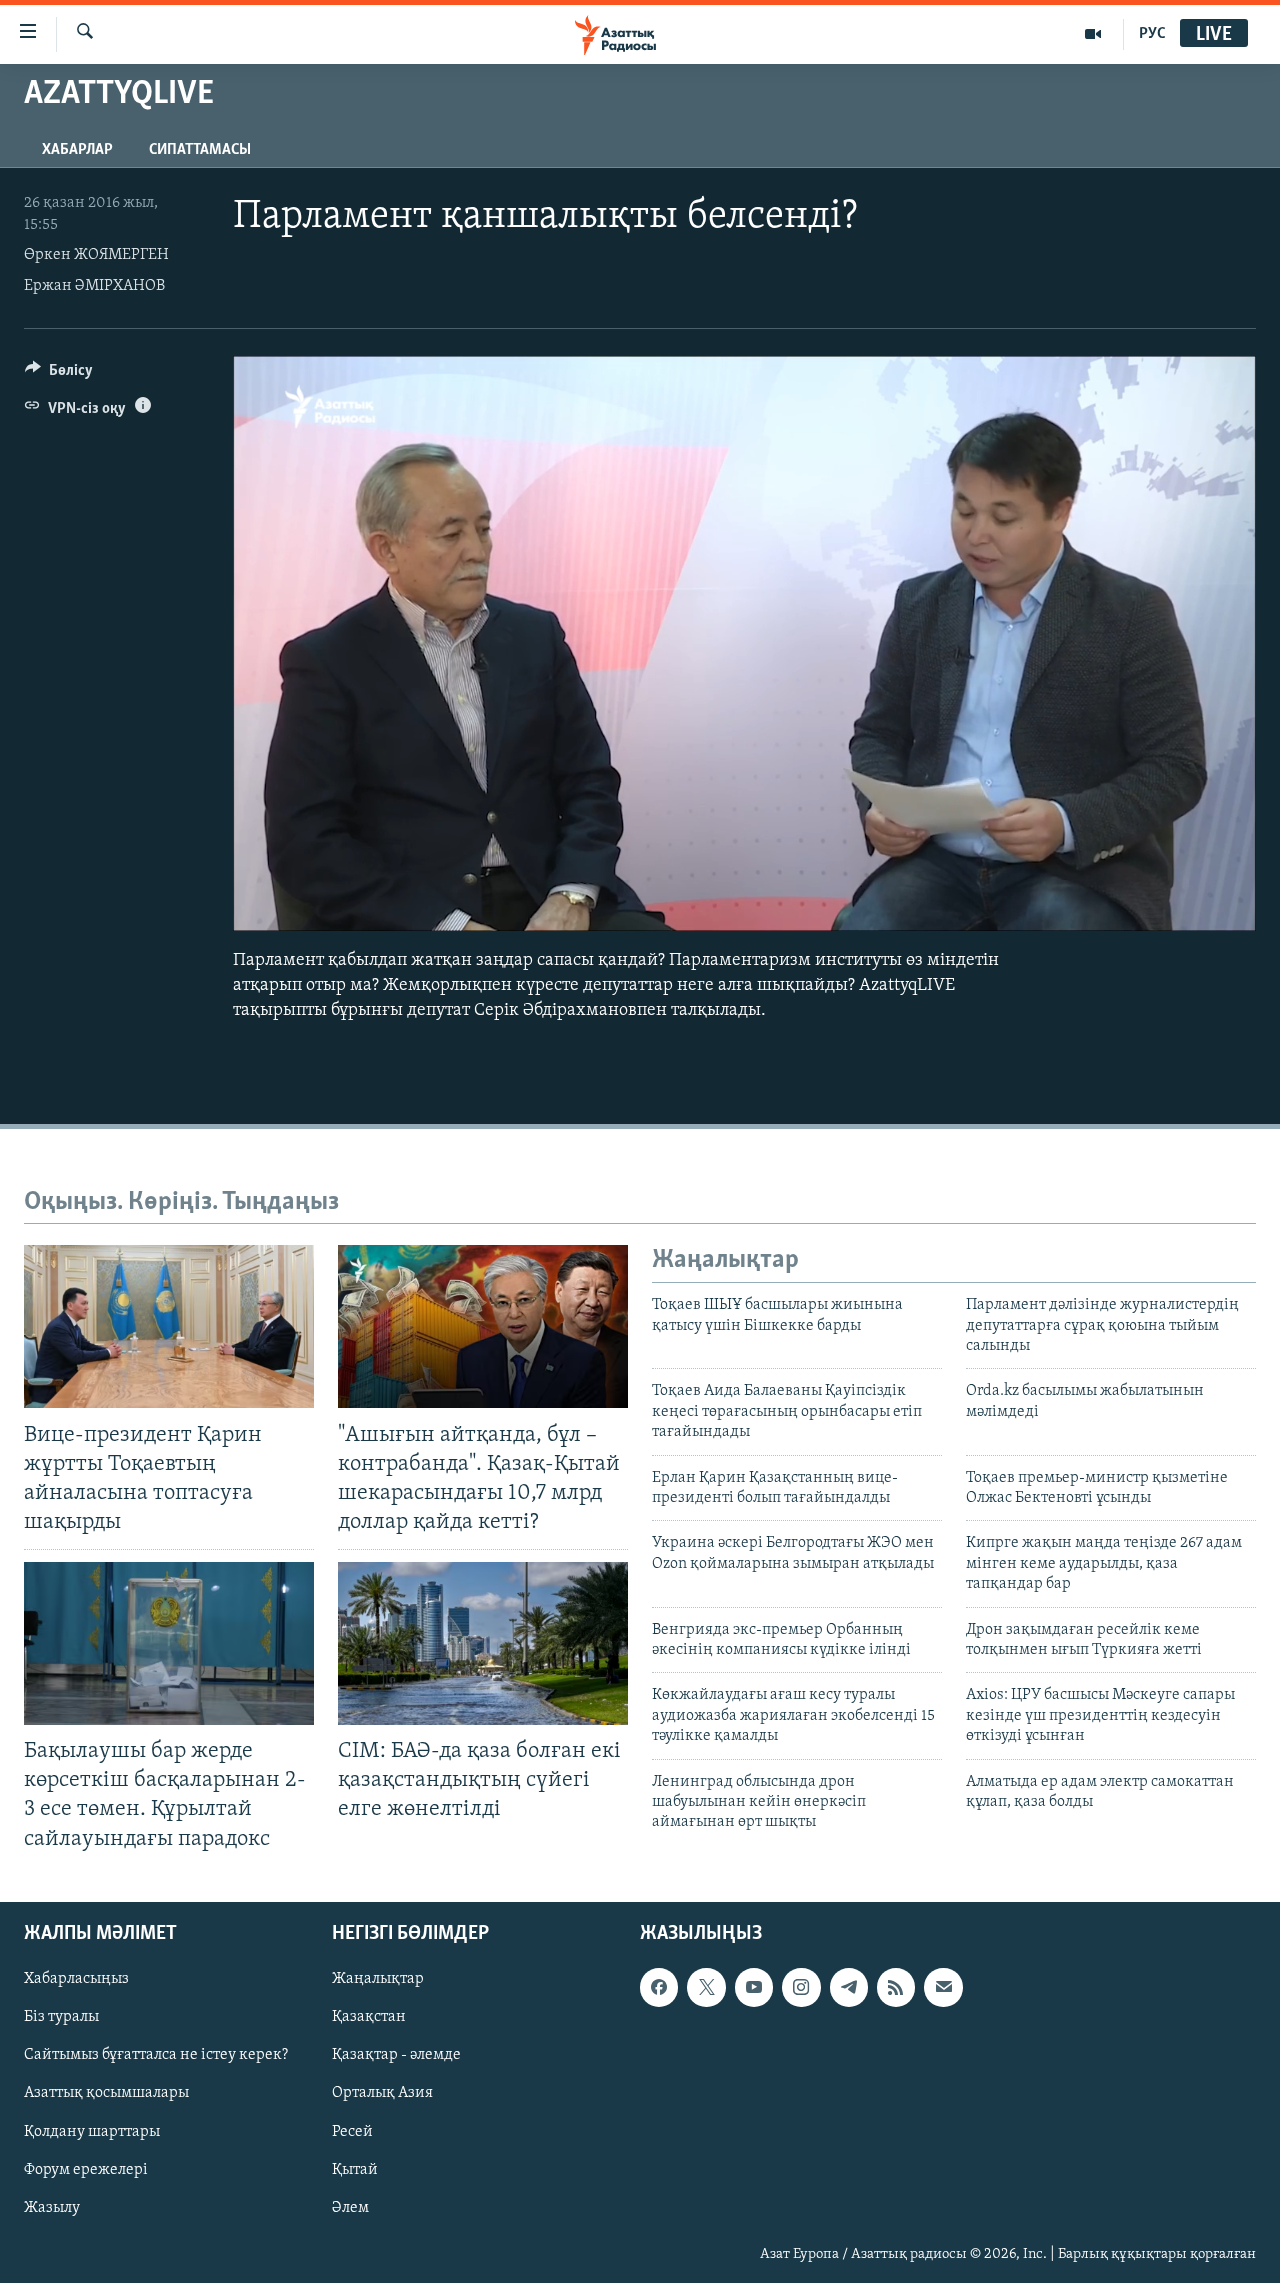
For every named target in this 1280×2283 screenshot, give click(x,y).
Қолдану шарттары (92, 2131)
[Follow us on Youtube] (754, 1987)
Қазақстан (369, 2017)
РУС (1152, 34)
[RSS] (896, 1987)
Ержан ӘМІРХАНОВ (94, 286)
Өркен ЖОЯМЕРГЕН (96, 255)
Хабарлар (77, 150)
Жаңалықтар (378, 1979)
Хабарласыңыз (76, 1979)
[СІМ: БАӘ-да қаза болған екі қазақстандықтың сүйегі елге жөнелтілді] (483, 1643)
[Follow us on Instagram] (801, 1987)
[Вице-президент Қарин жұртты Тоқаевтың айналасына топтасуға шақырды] (169, 1326)
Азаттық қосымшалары (106, 2093)
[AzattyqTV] (1093, 34)
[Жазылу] (943, 1987)
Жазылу (52, 2207)
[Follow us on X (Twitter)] (706, 1987)
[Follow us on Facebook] (659, 1987)
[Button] (59, 375)
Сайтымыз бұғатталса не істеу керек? (156, 2055)
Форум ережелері (86, 2169)
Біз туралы (61, 2017)
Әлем (350, 2207)
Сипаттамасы (200, 150)
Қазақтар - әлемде (396, 2055)
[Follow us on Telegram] (849, 1987)
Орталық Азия (382, 2093)
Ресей (352, 2131)
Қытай (355, 2169)
